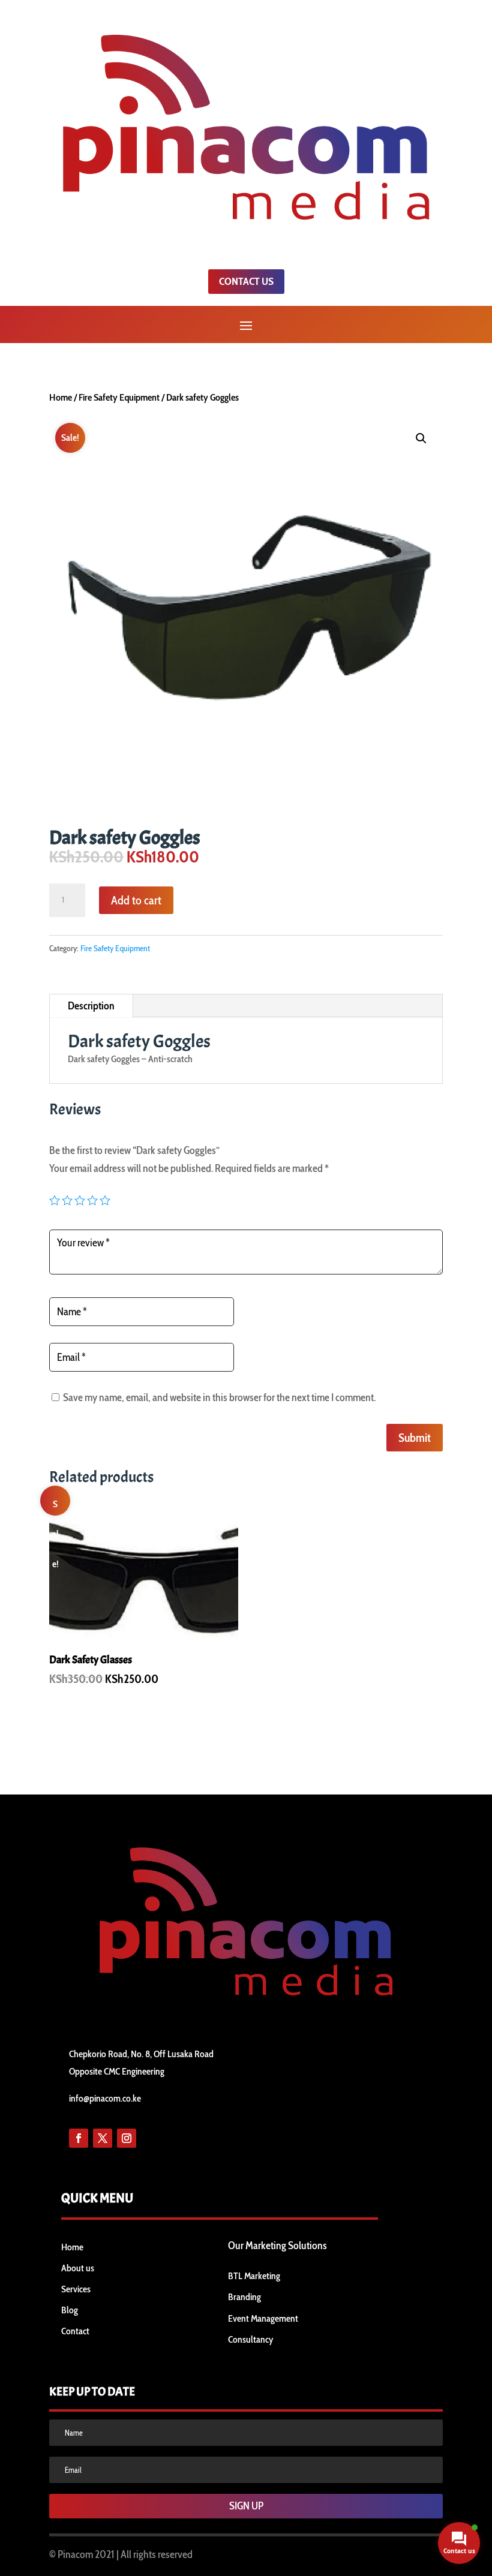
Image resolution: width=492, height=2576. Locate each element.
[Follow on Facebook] (79, 2138)
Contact (75, 2331)
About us (78, 2268)
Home (61, 397)
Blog (70, 2310)
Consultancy (250, 2339)
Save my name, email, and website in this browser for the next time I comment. (219, 1397)
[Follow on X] (103, 2138)
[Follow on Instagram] (127, 2138)
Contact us (246, 281)
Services (76, 2289)
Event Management (263, 2318)
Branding (244, 2297)
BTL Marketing (254, 2276)
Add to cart (136, 900)
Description (91, 1006)
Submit (415, 1438)
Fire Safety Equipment (119, 397)
